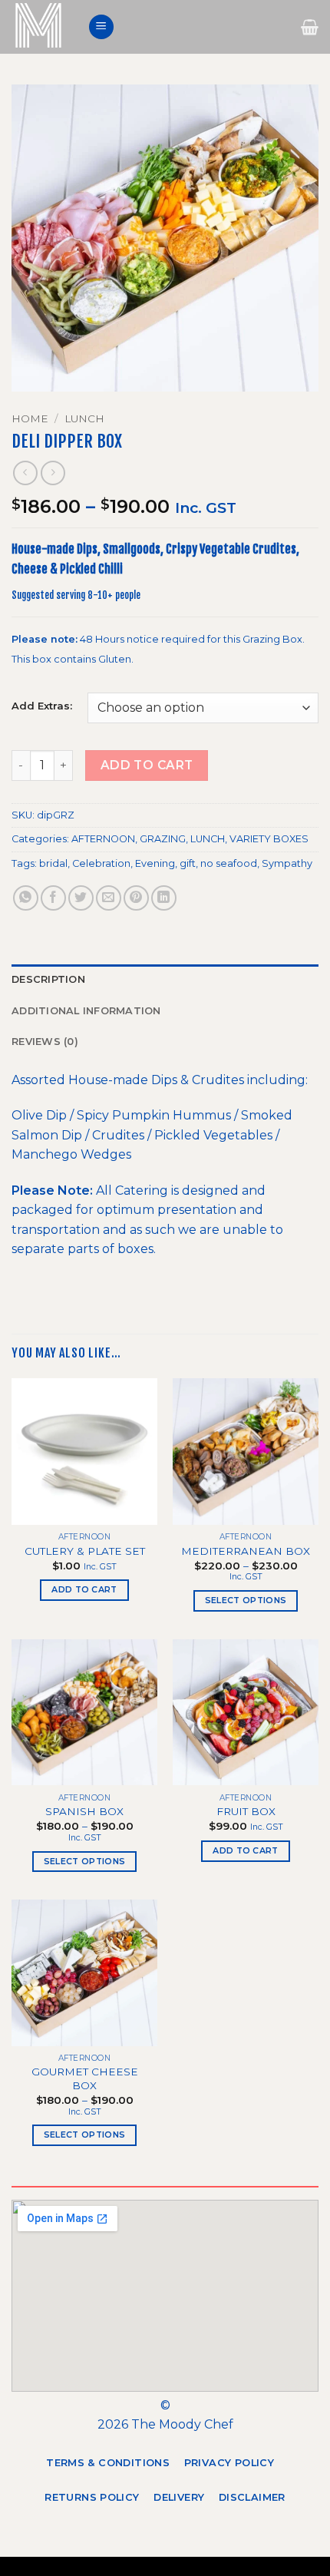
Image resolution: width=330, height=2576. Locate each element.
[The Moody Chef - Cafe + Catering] (44, 27)
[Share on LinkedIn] (164, 898)
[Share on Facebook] (53, 898)
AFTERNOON (103, 839)
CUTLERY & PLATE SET (85, 1551)
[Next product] (25, 473)
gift (188, 863)
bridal (53, 863)
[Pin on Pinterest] (136, 898)
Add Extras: (42, 706)
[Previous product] (53, 473)
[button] (101, 27)
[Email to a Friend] (109, 898)
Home (30, 418)
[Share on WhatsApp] (26, 898)
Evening (155, 863)
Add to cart (147, 765)
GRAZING (163, 839)
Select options (246, 1600)
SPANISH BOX (84, 1811)
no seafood (229, 863)
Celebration (101, 863)
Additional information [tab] (86, 1011)
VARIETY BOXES (269, 839)
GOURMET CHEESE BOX (85, 2078)
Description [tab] (48, 979)
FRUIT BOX (246, 1811)
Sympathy (287, 863)
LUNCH (84, 418)
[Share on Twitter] (81, 898)
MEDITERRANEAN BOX (246, 1551)
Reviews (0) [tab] (45, 1042)
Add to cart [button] (84, 1589)
